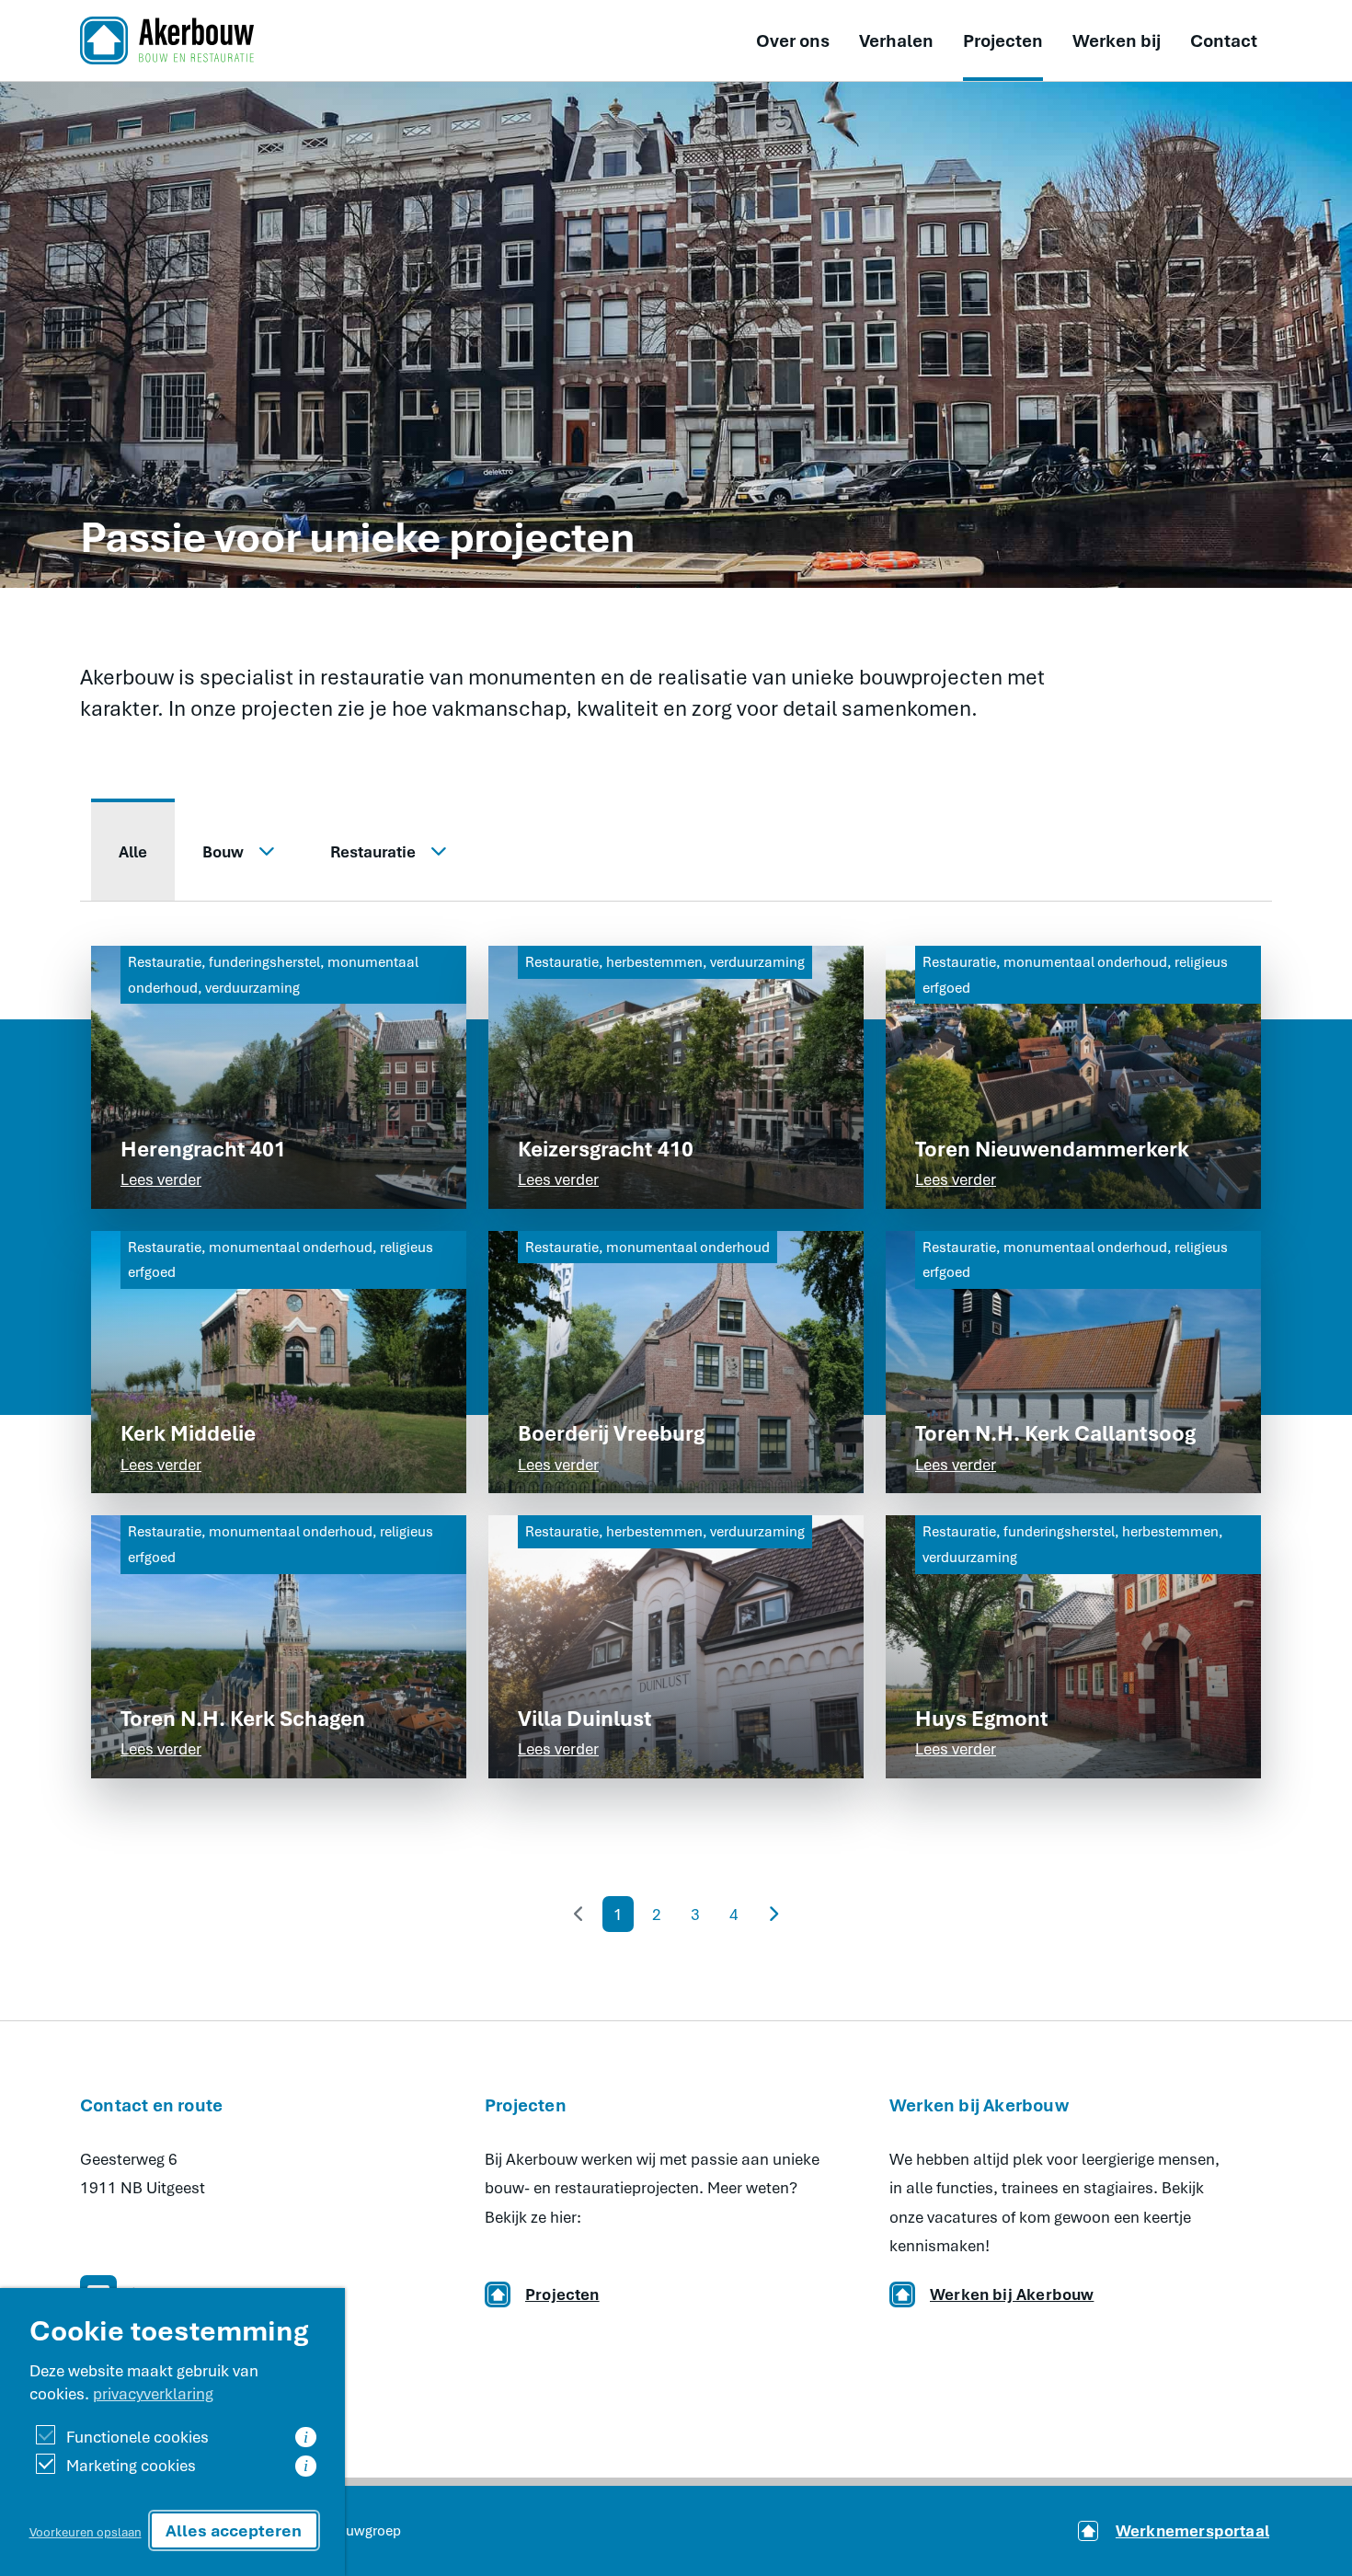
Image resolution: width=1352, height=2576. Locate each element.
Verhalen (896, 40)
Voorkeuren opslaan (86, 2531)
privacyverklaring (153, 2393)
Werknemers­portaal (1192, 2530)
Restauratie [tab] (373, 851)
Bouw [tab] (223, 851)
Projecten (1003, 40)
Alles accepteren (234, 2530)
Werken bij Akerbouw (1012, 2294)
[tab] (133, 850)
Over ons (793, 40)
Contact (1224, 40)
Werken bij (1117, 40)
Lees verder (161, 1179)
